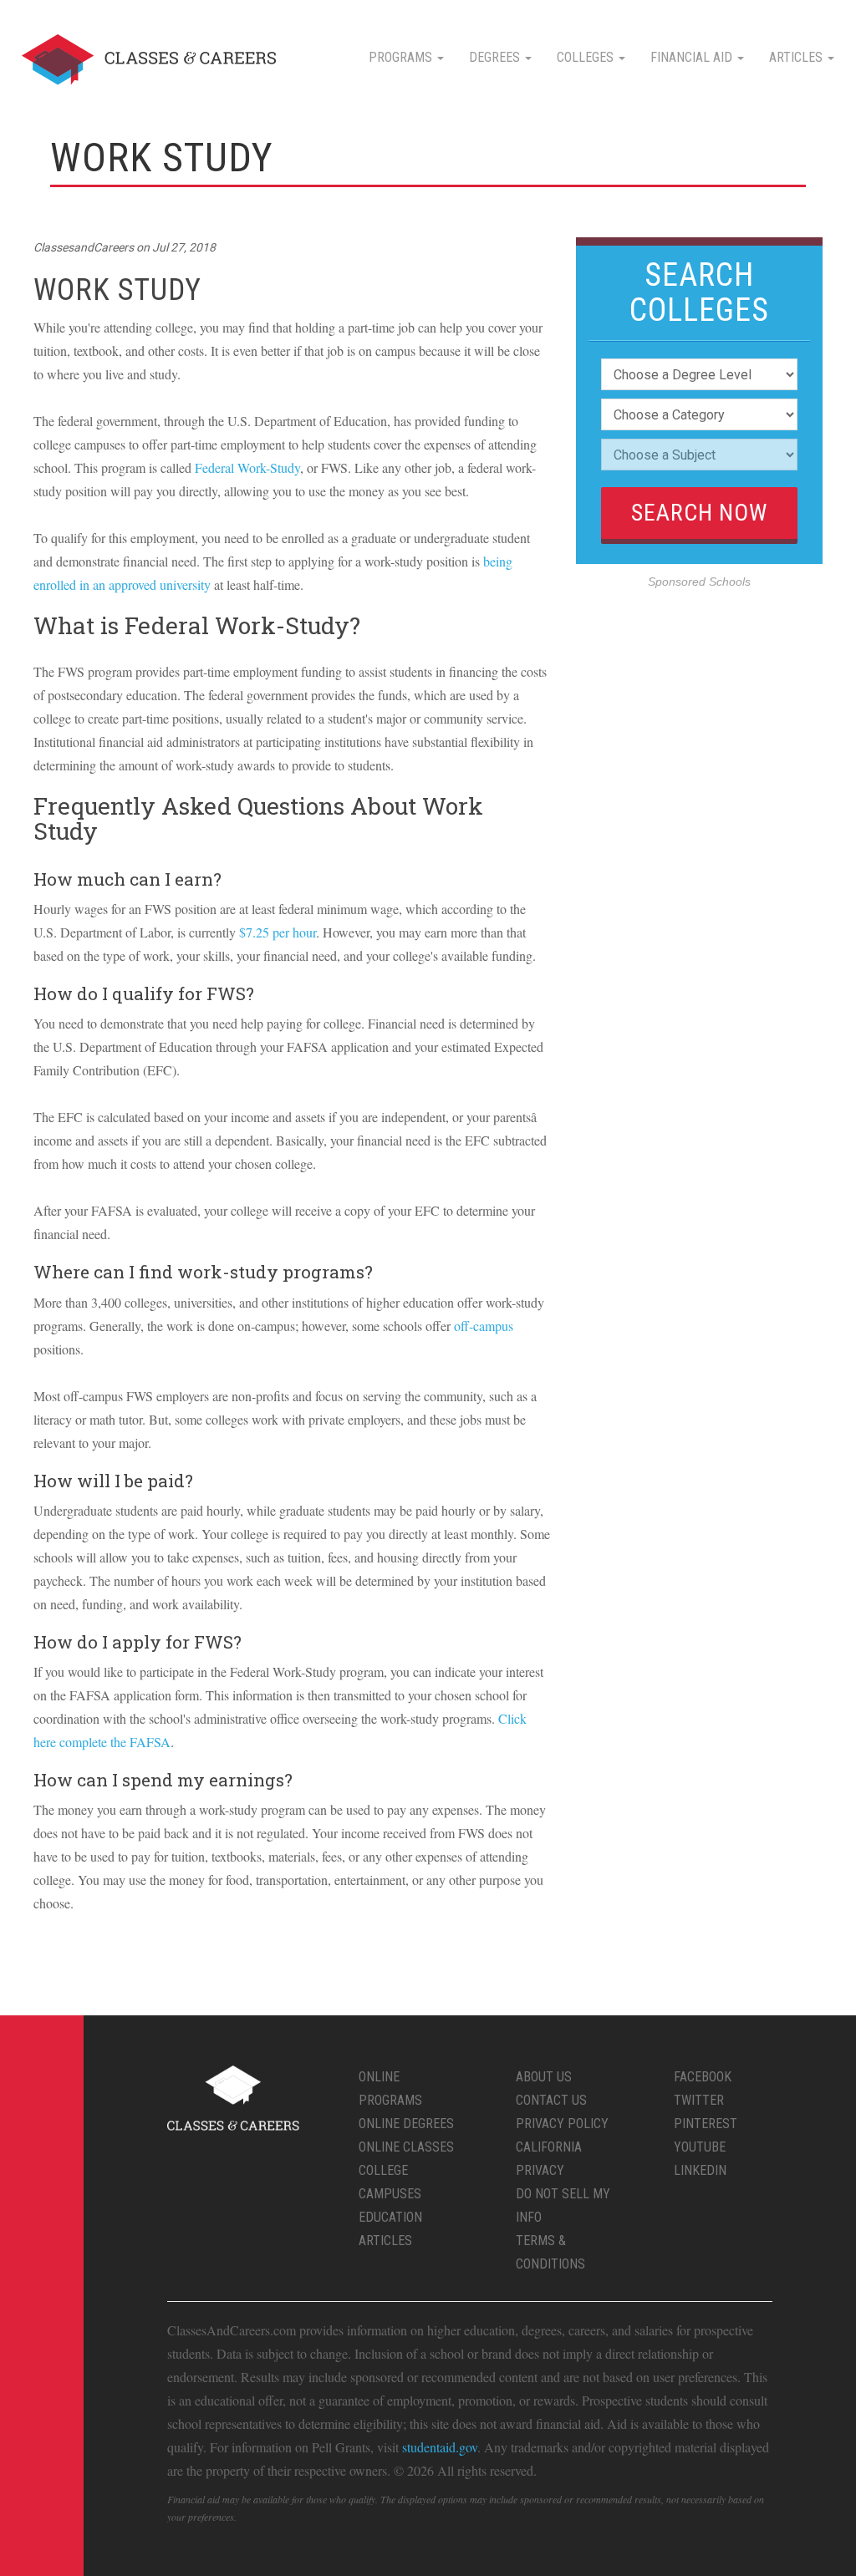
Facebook (703, 2077)
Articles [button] (797, 57)
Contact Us (551, 2100)
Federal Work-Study (247, 467)
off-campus (484, 1326)
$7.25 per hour (278, 932)
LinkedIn (700, 2170)
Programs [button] (402, 57)
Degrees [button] (496, 57)
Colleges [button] (587, 57)
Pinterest (706, 2124)
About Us (544, 2077)
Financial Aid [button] (693, 57)
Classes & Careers (149, 60)
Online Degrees (406, 2124)
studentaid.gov (440, 2447)
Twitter (699, 2100)
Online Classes (406, 2147)
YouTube (700, 2147)
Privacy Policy (562, 2124)
